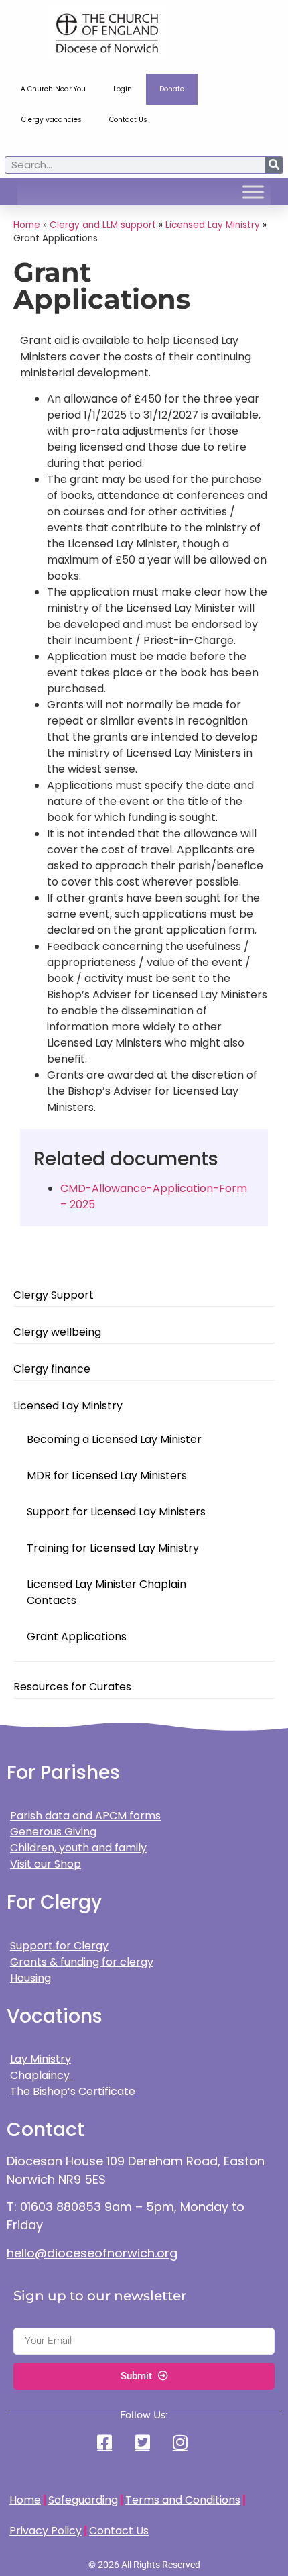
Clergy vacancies (52, 120)
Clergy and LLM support (103, 225)
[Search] (274, 165)
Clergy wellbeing (57, 1332)
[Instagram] (182, 2442)
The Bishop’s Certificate (73, 2091)
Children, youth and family (78, 1848)
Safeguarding (83, 2500)
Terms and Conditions (183, 2500)
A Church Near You (53, 89)
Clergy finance (52, 1369)
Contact (46, 2130)
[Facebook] (106, 2442)
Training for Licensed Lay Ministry (113, 1548)
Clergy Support (54, 1295)
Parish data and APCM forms (85, 1816)
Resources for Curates (72, 1687)
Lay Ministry (41, 2059)
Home (27, 225)
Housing (30, 1978)
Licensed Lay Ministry (68, 1406)
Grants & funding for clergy (82, 1962)
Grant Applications (77, 1636)
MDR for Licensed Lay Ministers (107, 1475)
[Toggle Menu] (253, 192)
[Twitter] (144, 2442)
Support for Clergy (59, 1946)
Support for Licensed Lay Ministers (116, 1512)
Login (123, 89)
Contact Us (128, 120)
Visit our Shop (46, 1864)
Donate (172, 89)
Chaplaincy (41, 2075)
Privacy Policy (46, 2531)
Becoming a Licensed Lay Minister (114, 1439)
